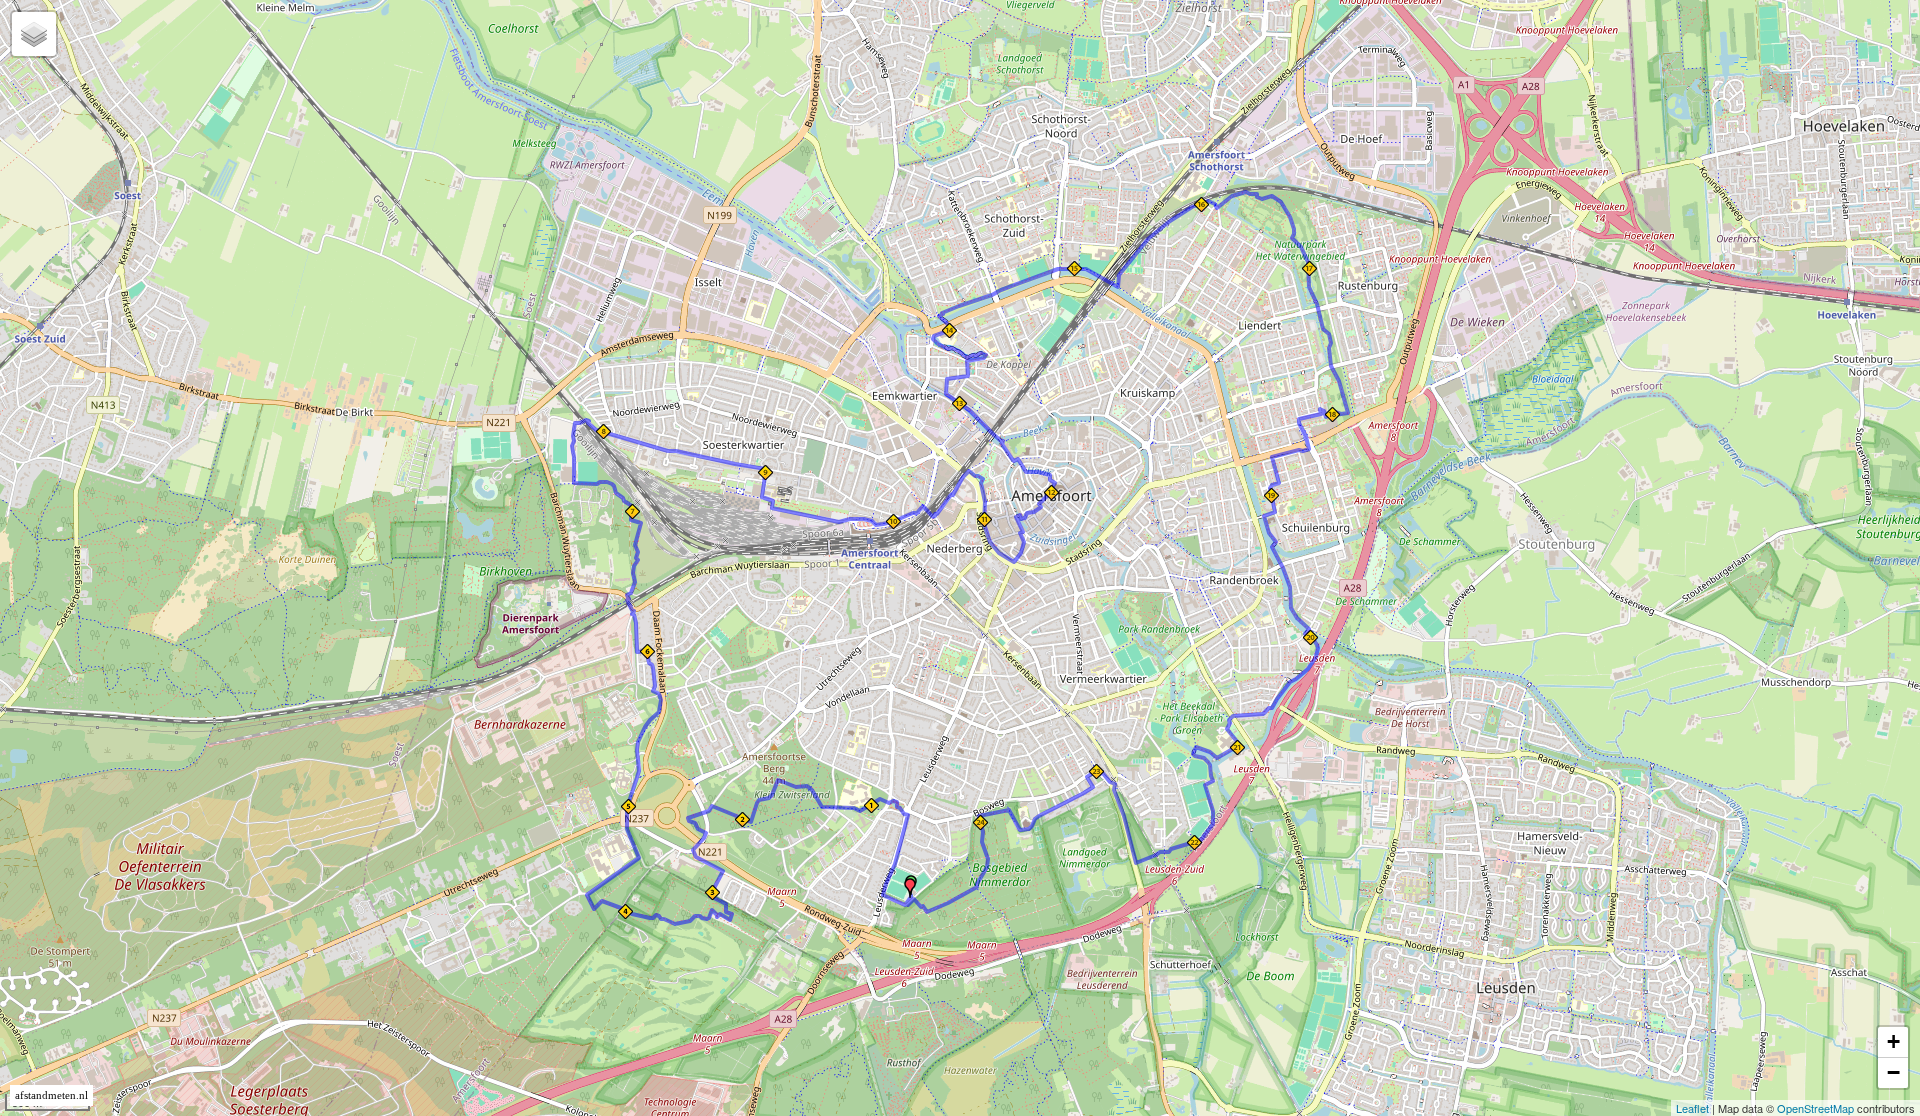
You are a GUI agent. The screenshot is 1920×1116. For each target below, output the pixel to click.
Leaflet (1692, 1108)
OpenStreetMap (1815, 1108)
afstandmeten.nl (51, 1095)
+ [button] (1893, 1041)
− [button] (1893, 1072)
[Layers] (34, 34)
